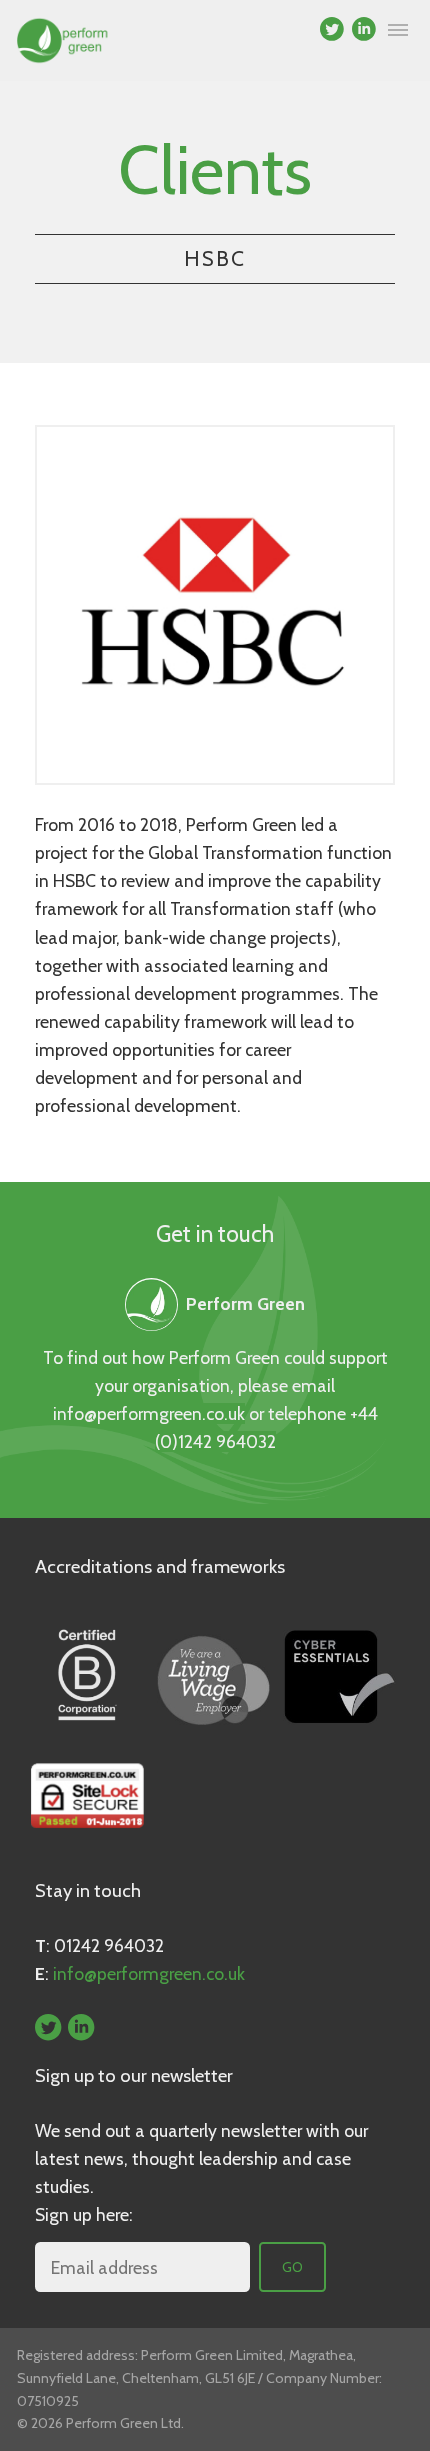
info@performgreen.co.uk (149, 1413)
